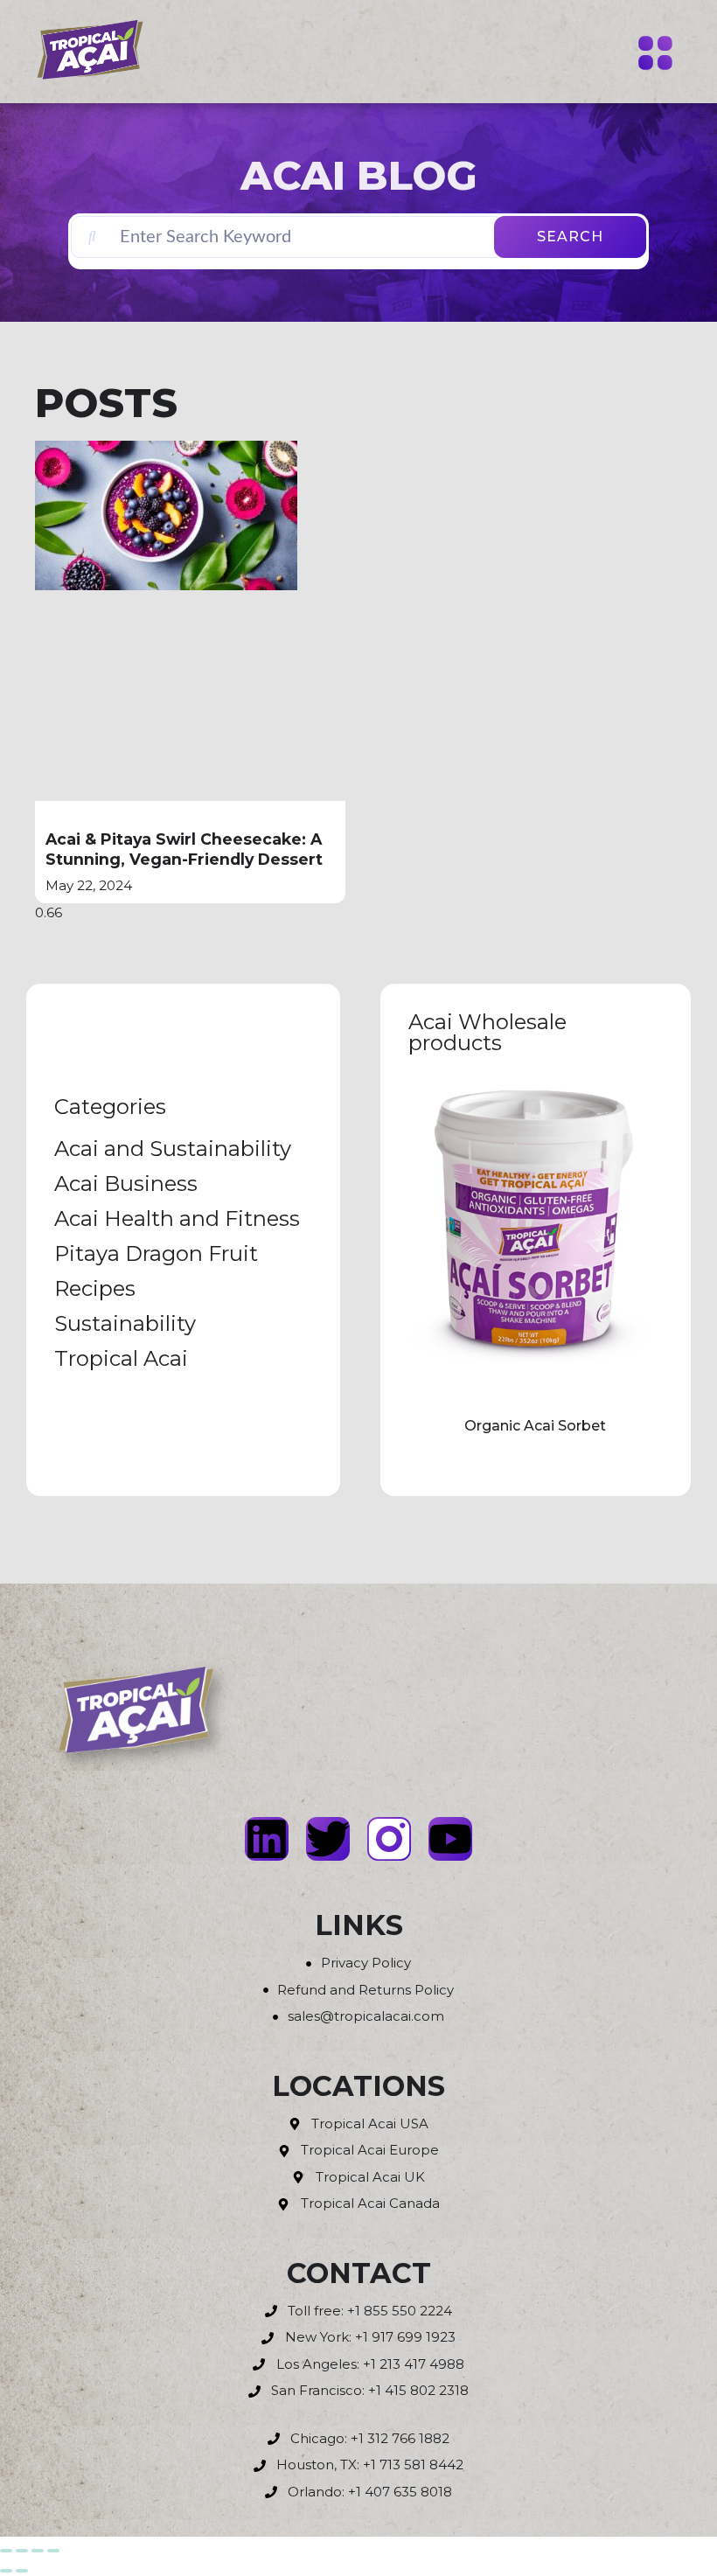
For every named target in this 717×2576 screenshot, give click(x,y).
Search (570, 237)
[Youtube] (450, 1839)
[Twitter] (328, 1839)
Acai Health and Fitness (177, 1218)
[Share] (38, 2551)
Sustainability (125, 1323)
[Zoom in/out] (6, 2551)
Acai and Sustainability (173, 1149)
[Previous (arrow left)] (6, 2571)
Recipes (95, 1288)
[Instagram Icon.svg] (389, 1839)
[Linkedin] (267, 1839)
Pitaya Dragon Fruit (156, 1253)
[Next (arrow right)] (22, 2571)
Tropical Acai (121, 1358)
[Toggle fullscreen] (22, 2551)
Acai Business (126, 1184)
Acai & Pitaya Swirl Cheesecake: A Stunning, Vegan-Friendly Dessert (184, 849)
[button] (656, 55)
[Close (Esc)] (53, 2551)
